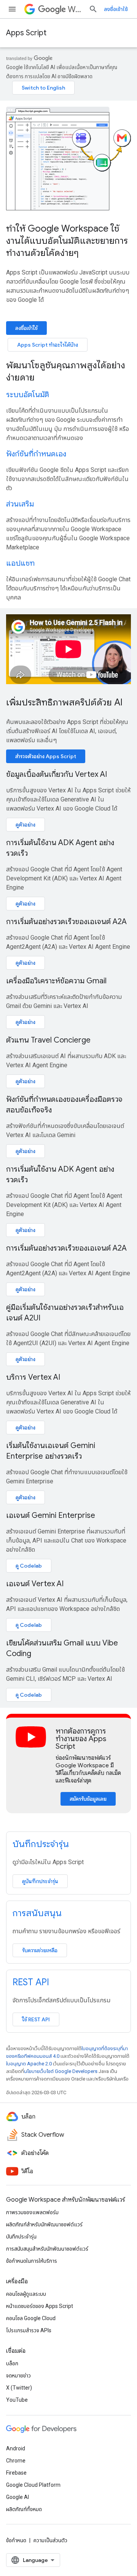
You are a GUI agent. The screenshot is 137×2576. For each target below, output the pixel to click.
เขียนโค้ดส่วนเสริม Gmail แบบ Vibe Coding (62, 1648)
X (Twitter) (19, 2388)
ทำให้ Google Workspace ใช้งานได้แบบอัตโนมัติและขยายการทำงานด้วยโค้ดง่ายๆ (67, 241)
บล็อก (12, 2363)
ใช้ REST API (36, 2019)
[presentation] (68, 371)
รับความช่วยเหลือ (40, 1950)
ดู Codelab (29, 1566)
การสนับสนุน (37, 1913)
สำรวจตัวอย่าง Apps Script (46, 756)
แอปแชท (20, 563)
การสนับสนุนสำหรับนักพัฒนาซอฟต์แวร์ (47, 2249)
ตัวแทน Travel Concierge (48, 1040)
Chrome (16, 2461)
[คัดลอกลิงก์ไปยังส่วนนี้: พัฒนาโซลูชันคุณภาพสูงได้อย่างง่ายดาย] (45, 378)
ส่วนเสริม (20, 504)
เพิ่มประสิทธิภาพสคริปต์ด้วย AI (64, 702)
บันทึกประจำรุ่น (41, 1844)
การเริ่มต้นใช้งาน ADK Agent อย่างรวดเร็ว (60, 848)
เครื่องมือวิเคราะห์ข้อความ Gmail (56, 981)
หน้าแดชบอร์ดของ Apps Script (40, 2306)
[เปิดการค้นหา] (93, 9)
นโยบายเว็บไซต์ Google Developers (61, 2071)
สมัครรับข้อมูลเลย (88, 1799)
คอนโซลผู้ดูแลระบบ (26, 2294)
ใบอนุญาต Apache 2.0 (29, 2064)
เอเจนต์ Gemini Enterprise (51, 1515)
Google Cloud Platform (33, 2485)
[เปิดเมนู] (12, 9)
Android (16, 2448)
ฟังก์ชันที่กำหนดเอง (36, 454)
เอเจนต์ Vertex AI (35, 1584)
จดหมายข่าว (18, 2376)
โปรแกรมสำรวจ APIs (29, 2330)
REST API (31, 1982)
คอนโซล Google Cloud (31, 2318)
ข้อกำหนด (16, 2540)
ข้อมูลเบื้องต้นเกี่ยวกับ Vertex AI (57, 774)
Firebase (16, 2473)
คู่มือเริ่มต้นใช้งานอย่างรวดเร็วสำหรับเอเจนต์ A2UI (65, 1313)
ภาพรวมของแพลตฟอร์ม (32, 2212)
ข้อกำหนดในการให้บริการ (32, 2261)
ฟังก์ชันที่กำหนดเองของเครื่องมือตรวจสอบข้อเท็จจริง (64, 1105)
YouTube (17, 2400)
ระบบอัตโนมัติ (28, 395)
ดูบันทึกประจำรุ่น (40, 1881)
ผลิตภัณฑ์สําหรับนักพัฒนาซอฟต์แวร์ (44, 2224)
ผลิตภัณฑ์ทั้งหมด (24, 2509)
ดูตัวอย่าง (25, 825)
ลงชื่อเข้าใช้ (116, 9)
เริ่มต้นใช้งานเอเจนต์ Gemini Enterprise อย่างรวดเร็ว (51, 1451)
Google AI (18, 2497)
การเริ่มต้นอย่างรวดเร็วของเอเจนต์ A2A (66, 922)
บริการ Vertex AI (33, 1377)
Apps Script (26, 33)
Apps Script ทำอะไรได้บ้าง (48, 345)
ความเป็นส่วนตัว (50, 2540)
